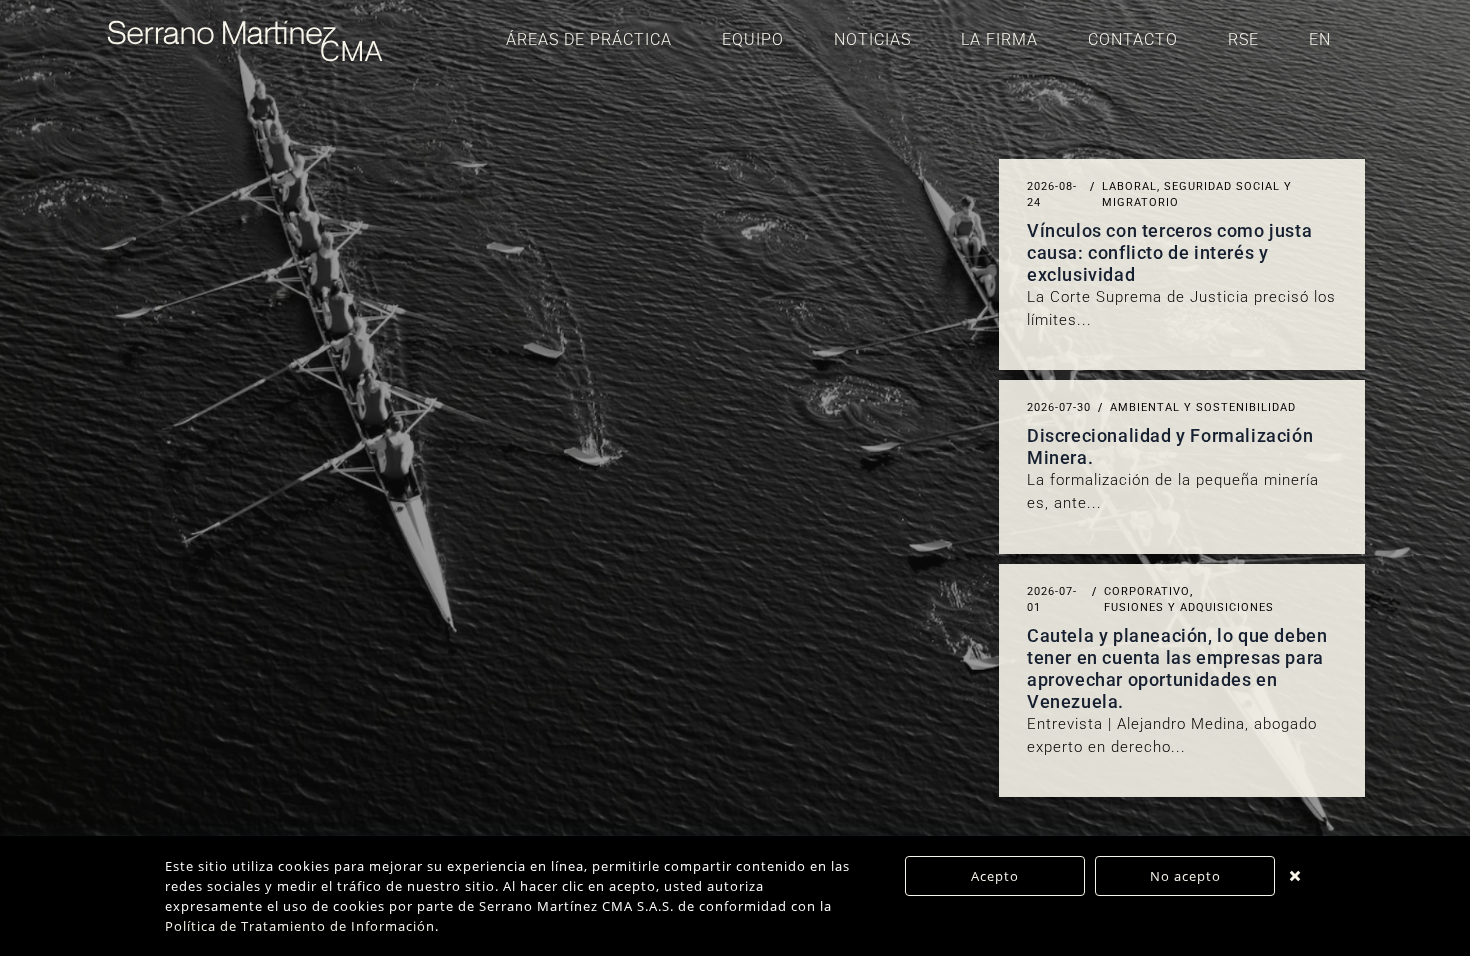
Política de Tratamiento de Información (300, 926)
